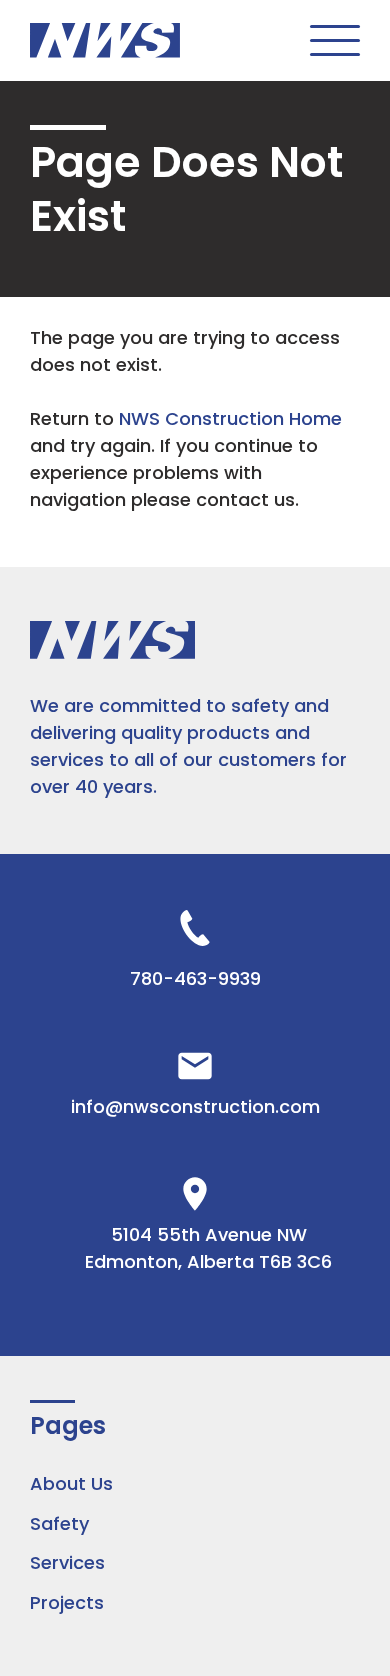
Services (67, 1562)
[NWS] (105, 40)
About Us (71, 1483)
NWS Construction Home (230, 418)
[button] (335, 41)
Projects (67, 1602)
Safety (59, 1523)
